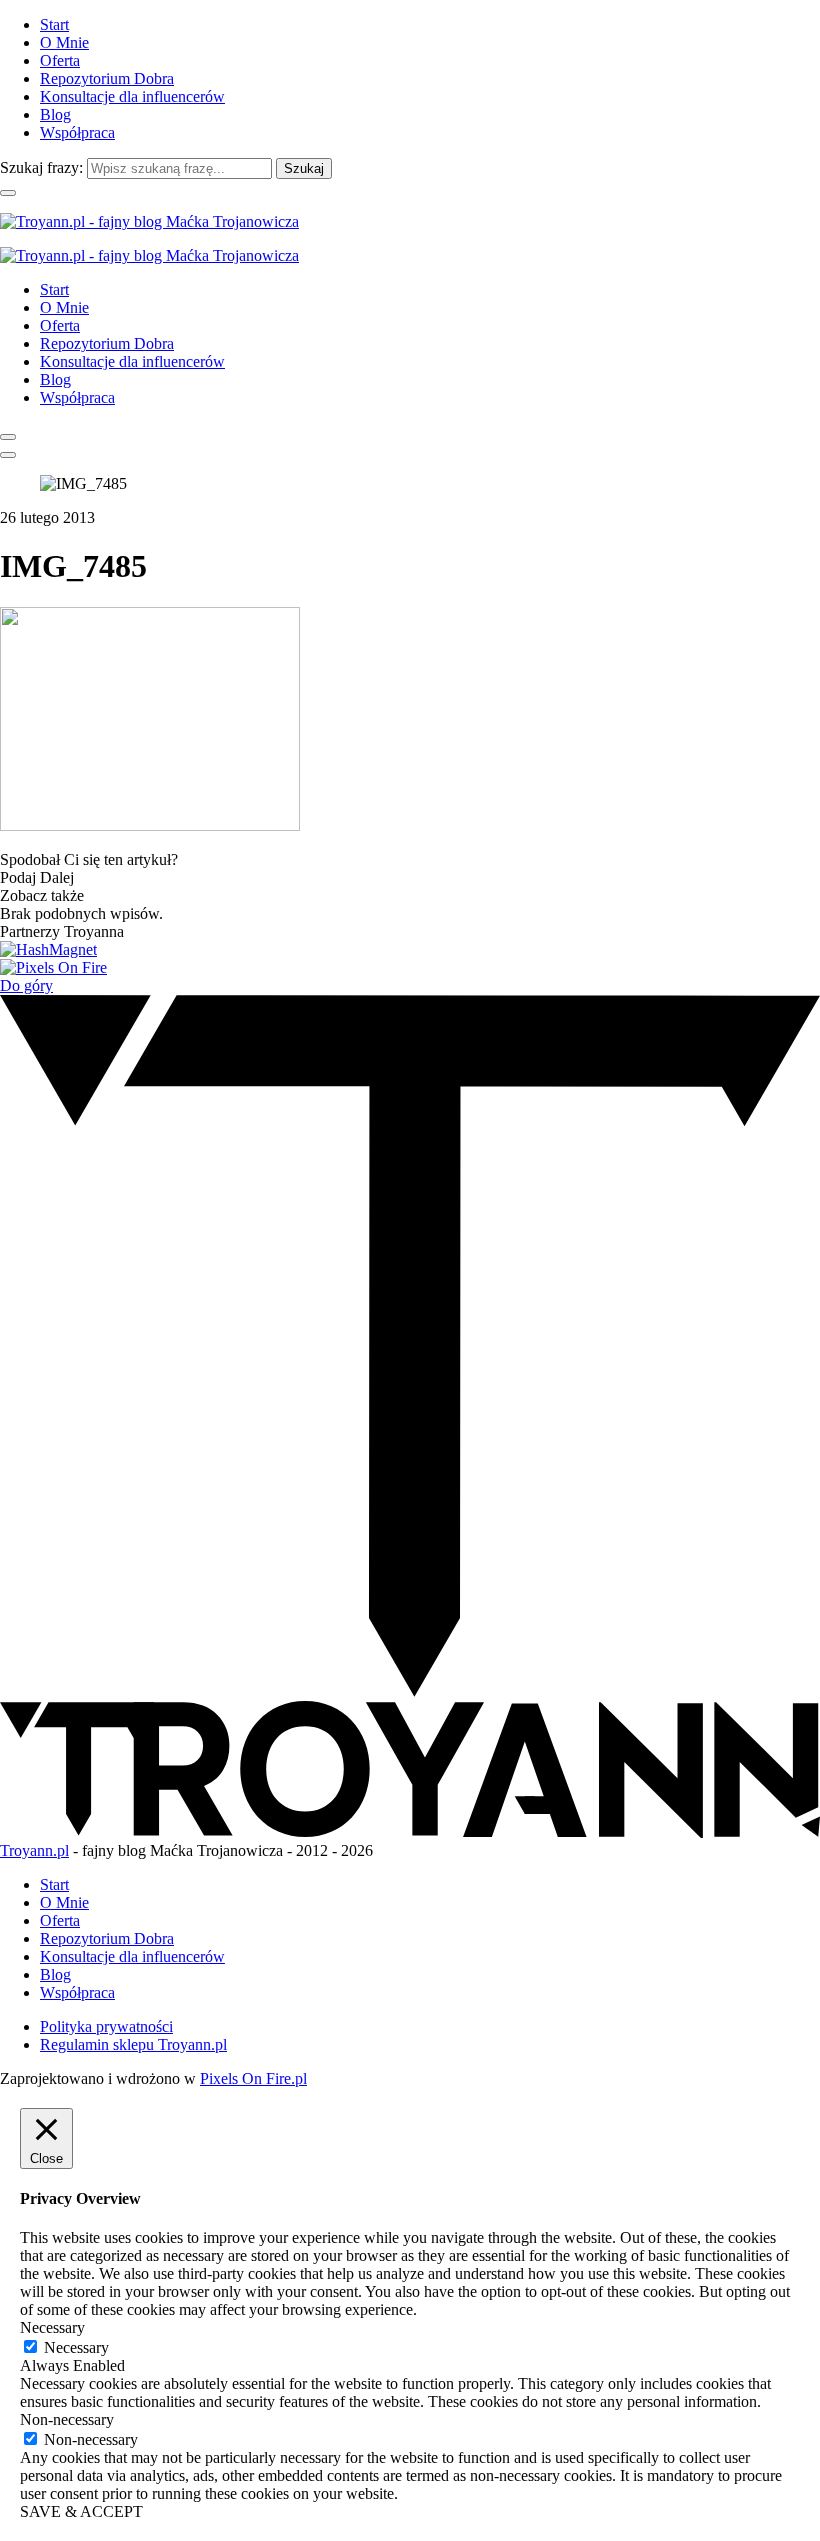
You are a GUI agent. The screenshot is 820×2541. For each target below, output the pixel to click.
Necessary (76, 2347)
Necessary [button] (52, 2327)
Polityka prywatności (106, 2026)
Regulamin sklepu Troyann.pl (133, 2044)
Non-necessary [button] (67, 2419)
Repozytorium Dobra (107, 78)
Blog (55, 114)
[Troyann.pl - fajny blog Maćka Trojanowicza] (149, 221)
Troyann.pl (34, 1850)
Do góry (26, 985)
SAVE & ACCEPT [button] (81, 2511)
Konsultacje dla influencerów (132, 96)
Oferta (60, 60)
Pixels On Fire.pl (253, 2078)
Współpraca (77, 132)
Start (54, 24)
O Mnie (64, 42)
